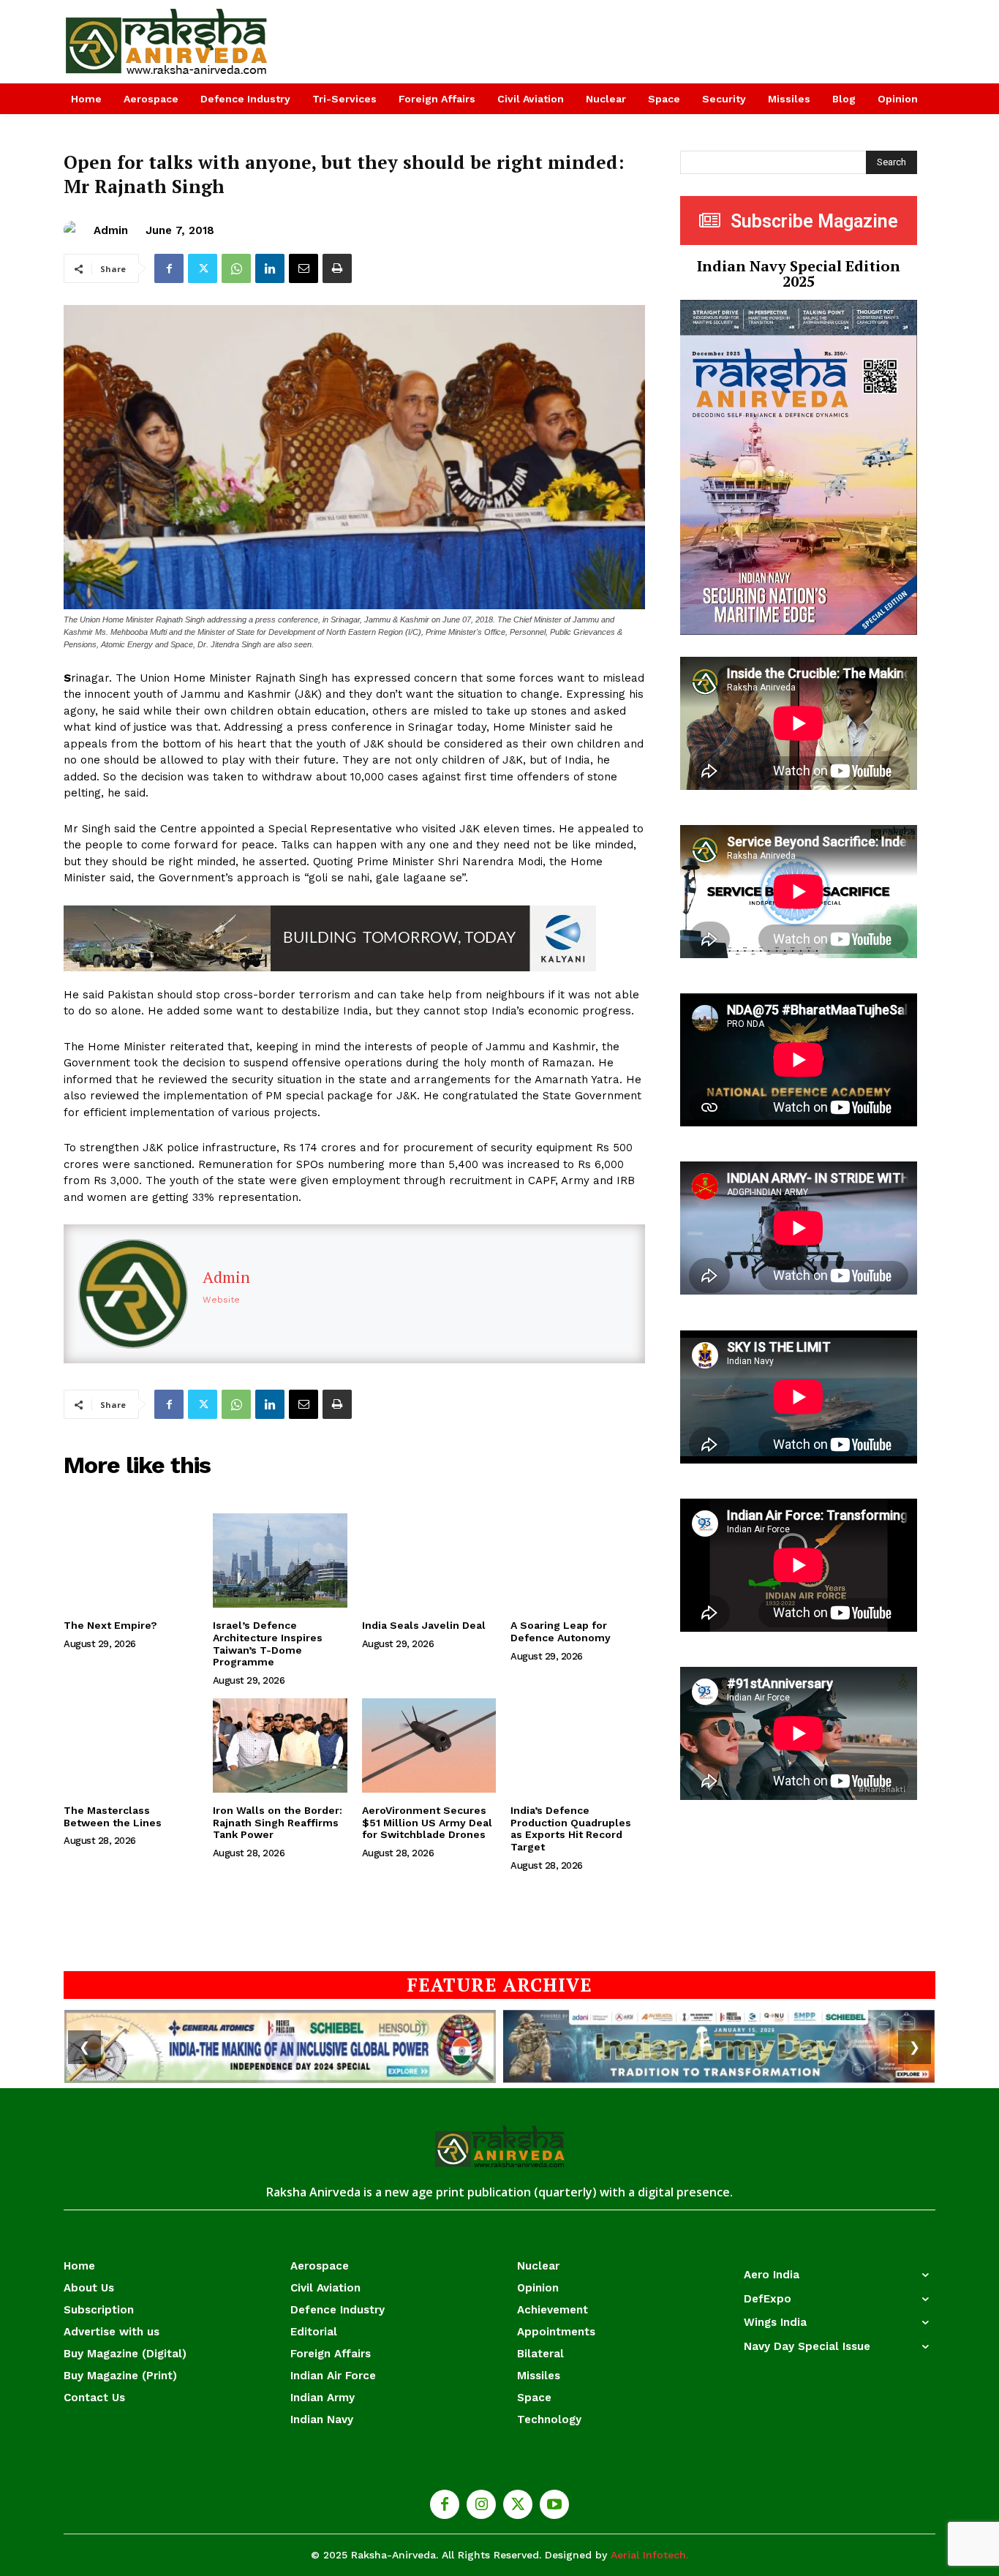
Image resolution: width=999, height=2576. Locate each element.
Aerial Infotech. (649, 2555)
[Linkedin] (270, 268)
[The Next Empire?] (131, 1560)
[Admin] (75, 230)
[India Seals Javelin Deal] (429, 1560)
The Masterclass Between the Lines (113, 1816)
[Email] (304, 268)
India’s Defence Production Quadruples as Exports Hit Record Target (571, 1829)
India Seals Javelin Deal (424, 1625)
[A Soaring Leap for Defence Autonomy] (578, 1560)
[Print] (337, 268)
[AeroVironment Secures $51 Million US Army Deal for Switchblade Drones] (429, 1745)
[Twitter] (203, 268)
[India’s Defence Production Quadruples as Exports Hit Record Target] (578, 1745)
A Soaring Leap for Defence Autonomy (561, 1631)
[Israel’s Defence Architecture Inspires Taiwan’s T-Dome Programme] (280, 1560)
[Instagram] (481, 2504)
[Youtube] (554, 2504)
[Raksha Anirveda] (167, 42)
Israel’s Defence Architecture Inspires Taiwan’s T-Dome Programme (268, 1643)
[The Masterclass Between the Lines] (131, 1745)
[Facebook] (169, 268)
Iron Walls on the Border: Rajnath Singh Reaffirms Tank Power (278, 1823)
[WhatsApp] (236, 268)
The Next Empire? (110, 1625)
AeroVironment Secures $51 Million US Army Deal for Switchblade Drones (427, 1823)
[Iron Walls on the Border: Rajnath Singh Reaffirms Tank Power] (280, 1745)
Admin (111, 230)
